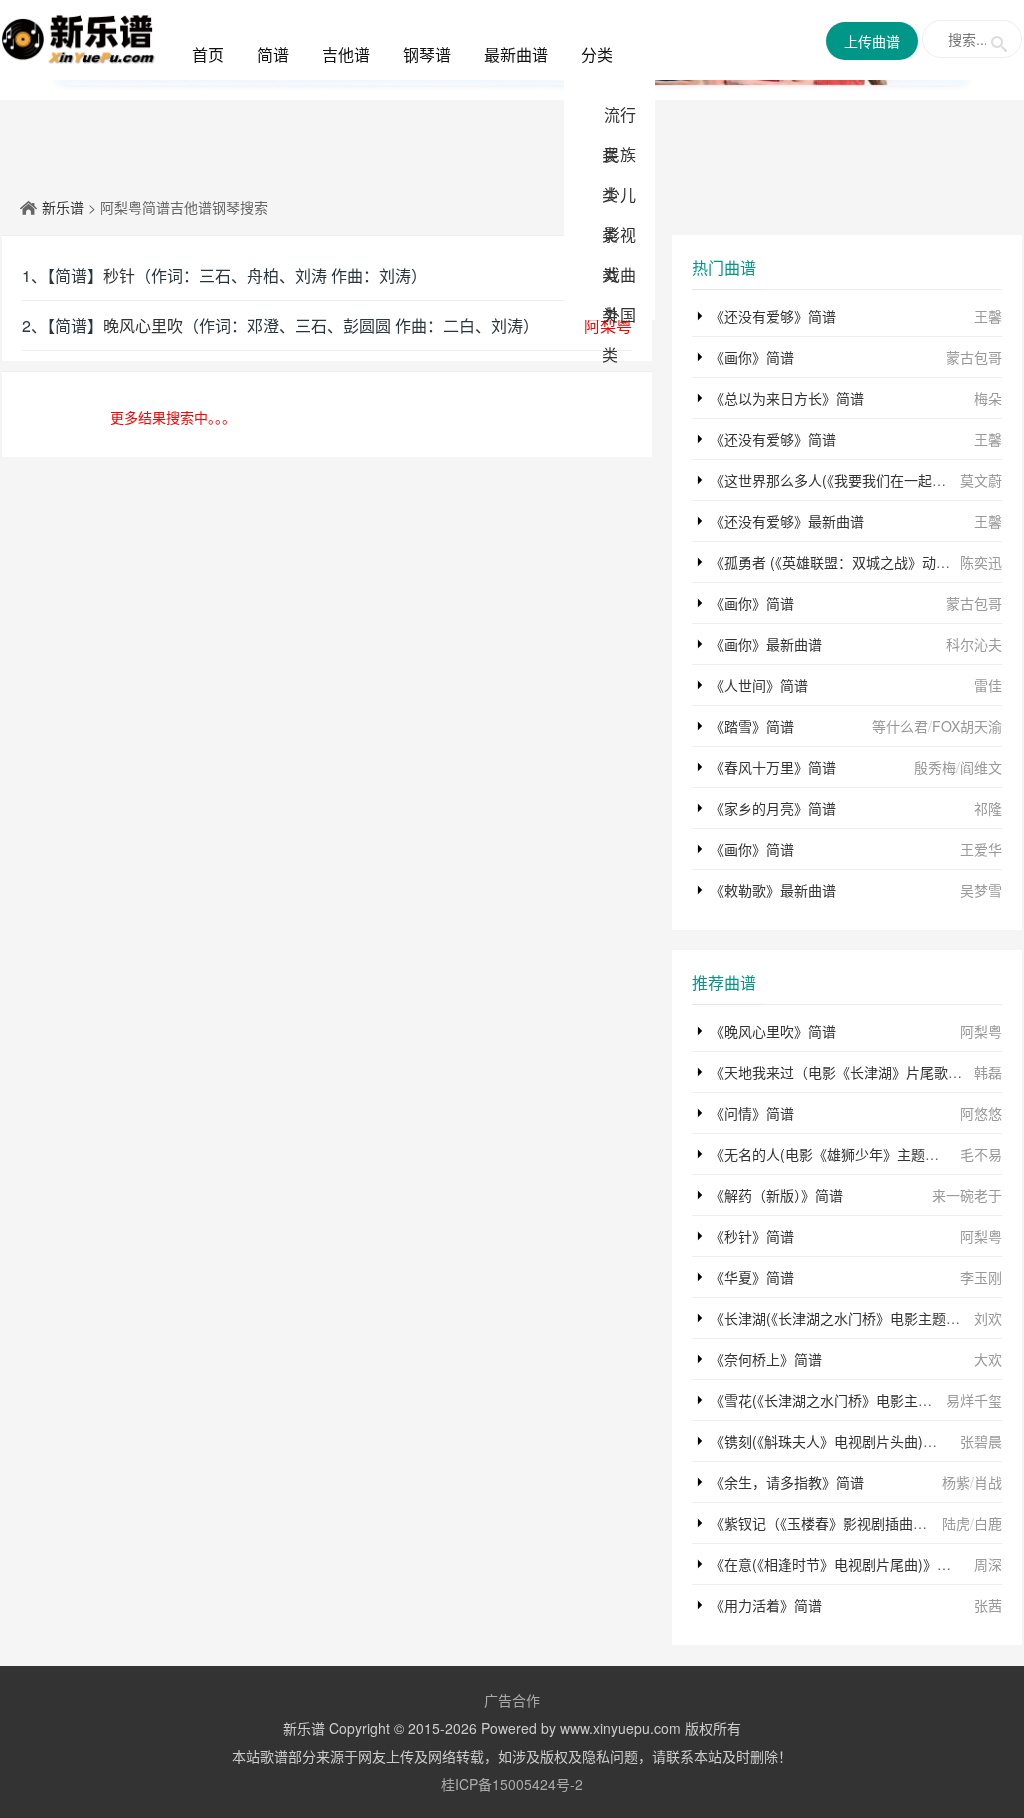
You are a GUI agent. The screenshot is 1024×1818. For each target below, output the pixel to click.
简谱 (273, 54)
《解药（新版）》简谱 (776, 1195)
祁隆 (988, 808)
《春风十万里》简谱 (773, 767)
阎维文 (981, 767)
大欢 (988, 1359)
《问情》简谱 (752, 1113)
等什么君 (900, 726)
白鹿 (988, 1523)
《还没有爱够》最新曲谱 (787, 521)
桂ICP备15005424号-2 (512, 1784)
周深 (988, 1564)
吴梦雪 (981, 890)
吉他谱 (346, 54)
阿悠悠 (981, 1113)
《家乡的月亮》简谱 (773, 808)
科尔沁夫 (974, 644)
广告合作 (512, 1700)
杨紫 (956, 1482)
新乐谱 (63, 207)
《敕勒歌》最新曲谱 (773, 890)
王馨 (988, 316)
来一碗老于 (967, 1195)
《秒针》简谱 (752, 1236)
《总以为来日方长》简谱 (787, 398)
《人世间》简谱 (759, 685)
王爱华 (981, 849)
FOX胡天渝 (967, 726)
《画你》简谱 (752, 357)
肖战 (988, 1482)
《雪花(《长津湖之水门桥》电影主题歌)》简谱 (851, 1400)
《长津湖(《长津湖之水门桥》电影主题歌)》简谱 (858, 1318)
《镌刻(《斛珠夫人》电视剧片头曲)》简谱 (837, 1441)
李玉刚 (981, 1277)
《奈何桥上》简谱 (766, 1359)
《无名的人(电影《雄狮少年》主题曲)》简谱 (848, 1154)
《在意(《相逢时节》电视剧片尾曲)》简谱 (837, 1564)
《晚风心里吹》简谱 (773, 1031)
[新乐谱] (78, 37)
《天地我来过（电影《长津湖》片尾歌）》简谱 (853, 1072)
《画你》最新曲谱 (766, 644)
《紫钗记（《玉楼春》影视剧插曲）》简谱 (836, 1523)
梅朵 (988, 398)
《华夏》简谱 (752, 1277)
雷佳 (988, 685)
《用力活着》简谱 (766, 1605)
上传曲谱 (872, 41)
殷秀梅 (935, 767)
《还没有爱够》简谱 (773, 316)
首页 (208, 54)
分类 (597, 54)
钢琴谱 (427, 54)
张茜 (988, 1605)
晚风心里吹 (143, 325)
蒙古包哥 (974, 357)
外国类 (619, 334)
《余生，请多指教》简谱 (787, 1482)
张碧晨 (981, 1441)
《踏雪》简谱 (752, 726)
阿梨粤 (981, 1031)
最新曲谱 (516, 54)
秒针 (119, 275)
